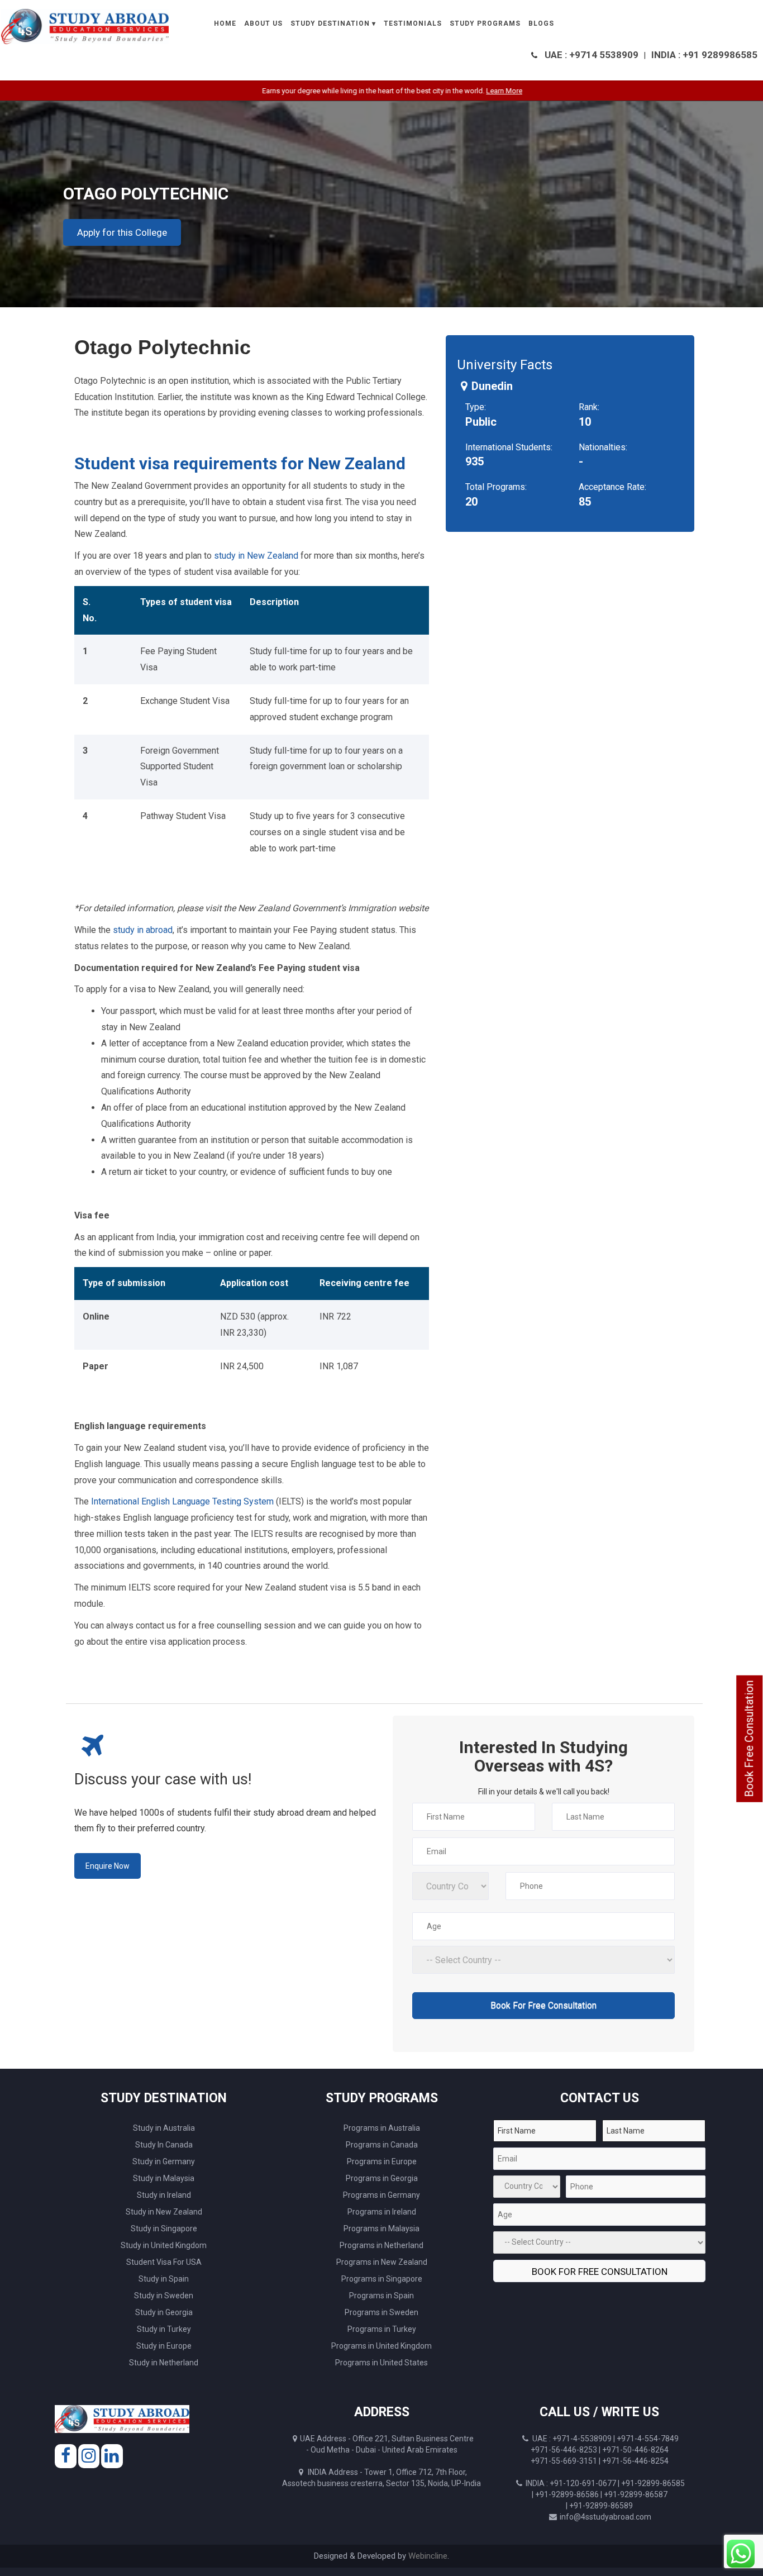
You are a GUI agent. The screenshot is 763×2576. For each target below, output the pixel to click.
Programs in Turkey (382, 2329)
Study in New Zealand (164, 2212)
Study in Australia (164, 2128)
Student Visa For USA (164, 2262)
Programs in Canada (382, 2145)
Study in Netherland (164, 2363)
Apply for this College (122, 232)
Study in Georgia (164, 2312)
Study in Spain (164, 2279)
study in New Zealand (255, 556)
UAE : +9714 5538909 (592, 55)
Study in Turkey (164, 2329)
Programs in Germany (381, 2195)
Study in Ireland (164, 2195)
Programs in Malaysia (381, 2229)
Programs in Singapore (382, 2279)
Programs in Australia (382, 2128)
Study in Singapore (164, 2229)
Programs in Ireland (382, 2212)
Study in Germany (164, 2161)
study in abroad (143, 930)
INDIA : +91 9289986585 (704, 55)
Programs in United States (381, 2363)
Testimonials (413, 23)
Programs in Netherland (381, 2245)
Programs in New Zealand (382, 2262)
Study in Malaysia (164, 2178)
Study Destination (330, 23)
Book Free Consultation (749, 1739)
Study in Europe (164, 2346)
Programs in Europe (382, 2161)
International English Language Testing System (182, 1501)
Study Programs (485, 23)
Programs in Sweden (381, 2312)
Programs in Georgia (382, 2178)
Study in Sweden (164, 2296)
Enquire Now (108, 1866)
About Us (263, 23)
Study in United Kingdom (164, 2245)
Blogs (541, 23)
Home (225, 23)
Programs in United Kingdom (381, 2346)
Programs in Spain (381, 2296)
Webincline (428, 2556)
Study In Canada (164, 2145)
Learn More (462, 91)
